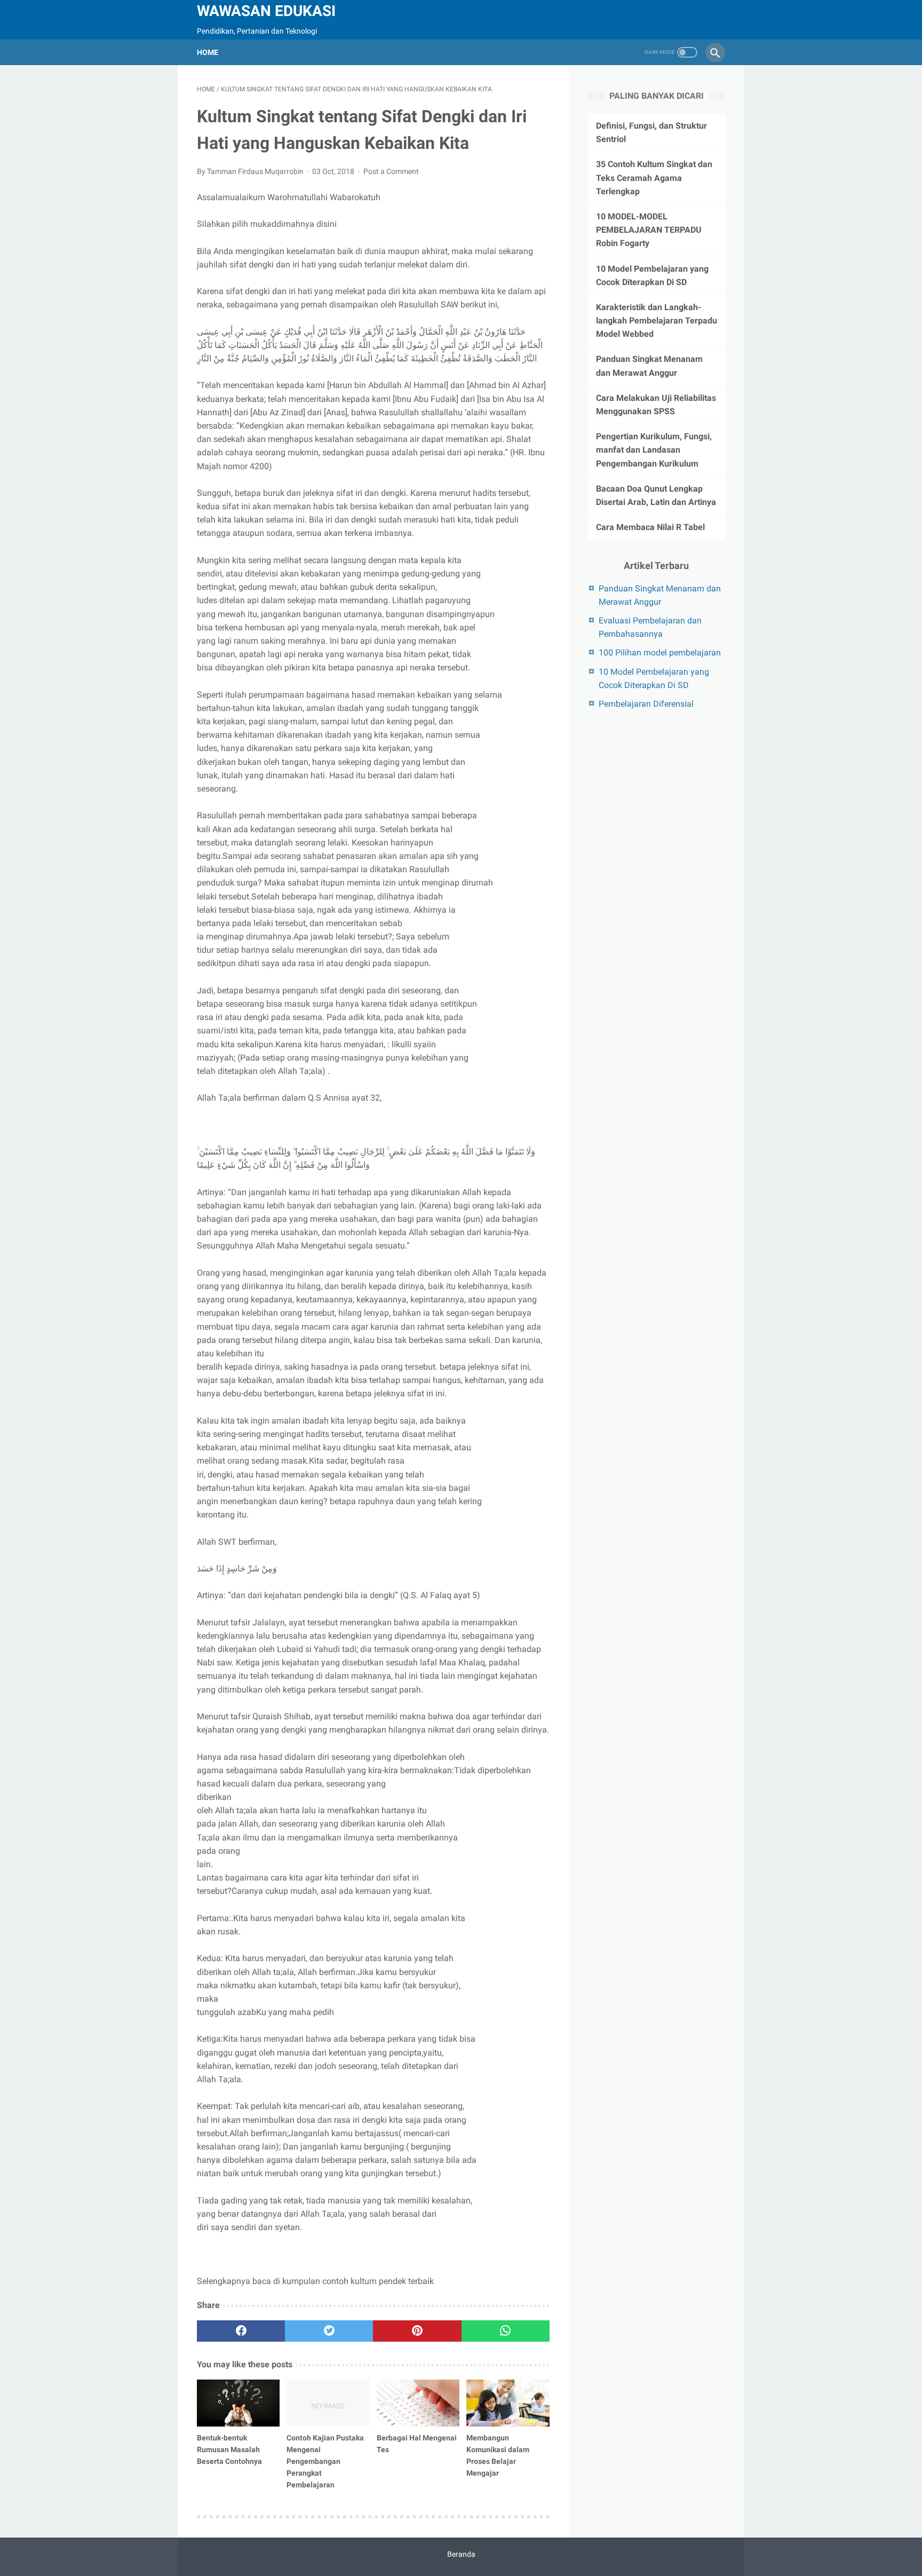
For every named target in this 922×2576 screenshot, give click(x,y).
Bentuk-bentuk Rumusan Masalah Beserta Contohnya (229, 2449)
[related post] (238, 2403)
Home (208, 52)
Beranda (461, 2554)
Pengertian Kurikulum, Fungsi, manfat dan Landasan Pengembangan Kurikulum (654, 450)
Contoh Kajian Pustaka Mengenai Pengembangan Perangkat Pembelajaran (325, 2461)
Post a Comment (391, 171)
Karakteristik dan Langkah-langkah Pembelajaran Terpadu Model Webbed (657, 321)
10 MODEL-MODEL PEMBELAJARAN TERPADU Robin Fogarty (649, 230)
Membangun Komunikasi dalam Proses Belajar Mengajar (498, 2455)
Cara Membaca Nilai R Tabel (650, 527)
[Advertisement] (678, 804)
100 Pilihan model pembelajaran (660, 653)
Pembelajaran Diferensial (646, 704)
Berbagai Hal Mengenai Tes (417, 2444)
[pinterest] (417, 2331)
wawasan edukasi (266, 11)
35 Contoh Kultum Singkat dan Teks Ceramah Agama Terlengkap (654, 177)
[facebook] (241, 2331)
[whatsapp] (506, 2331)
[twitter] (329, 2331)
